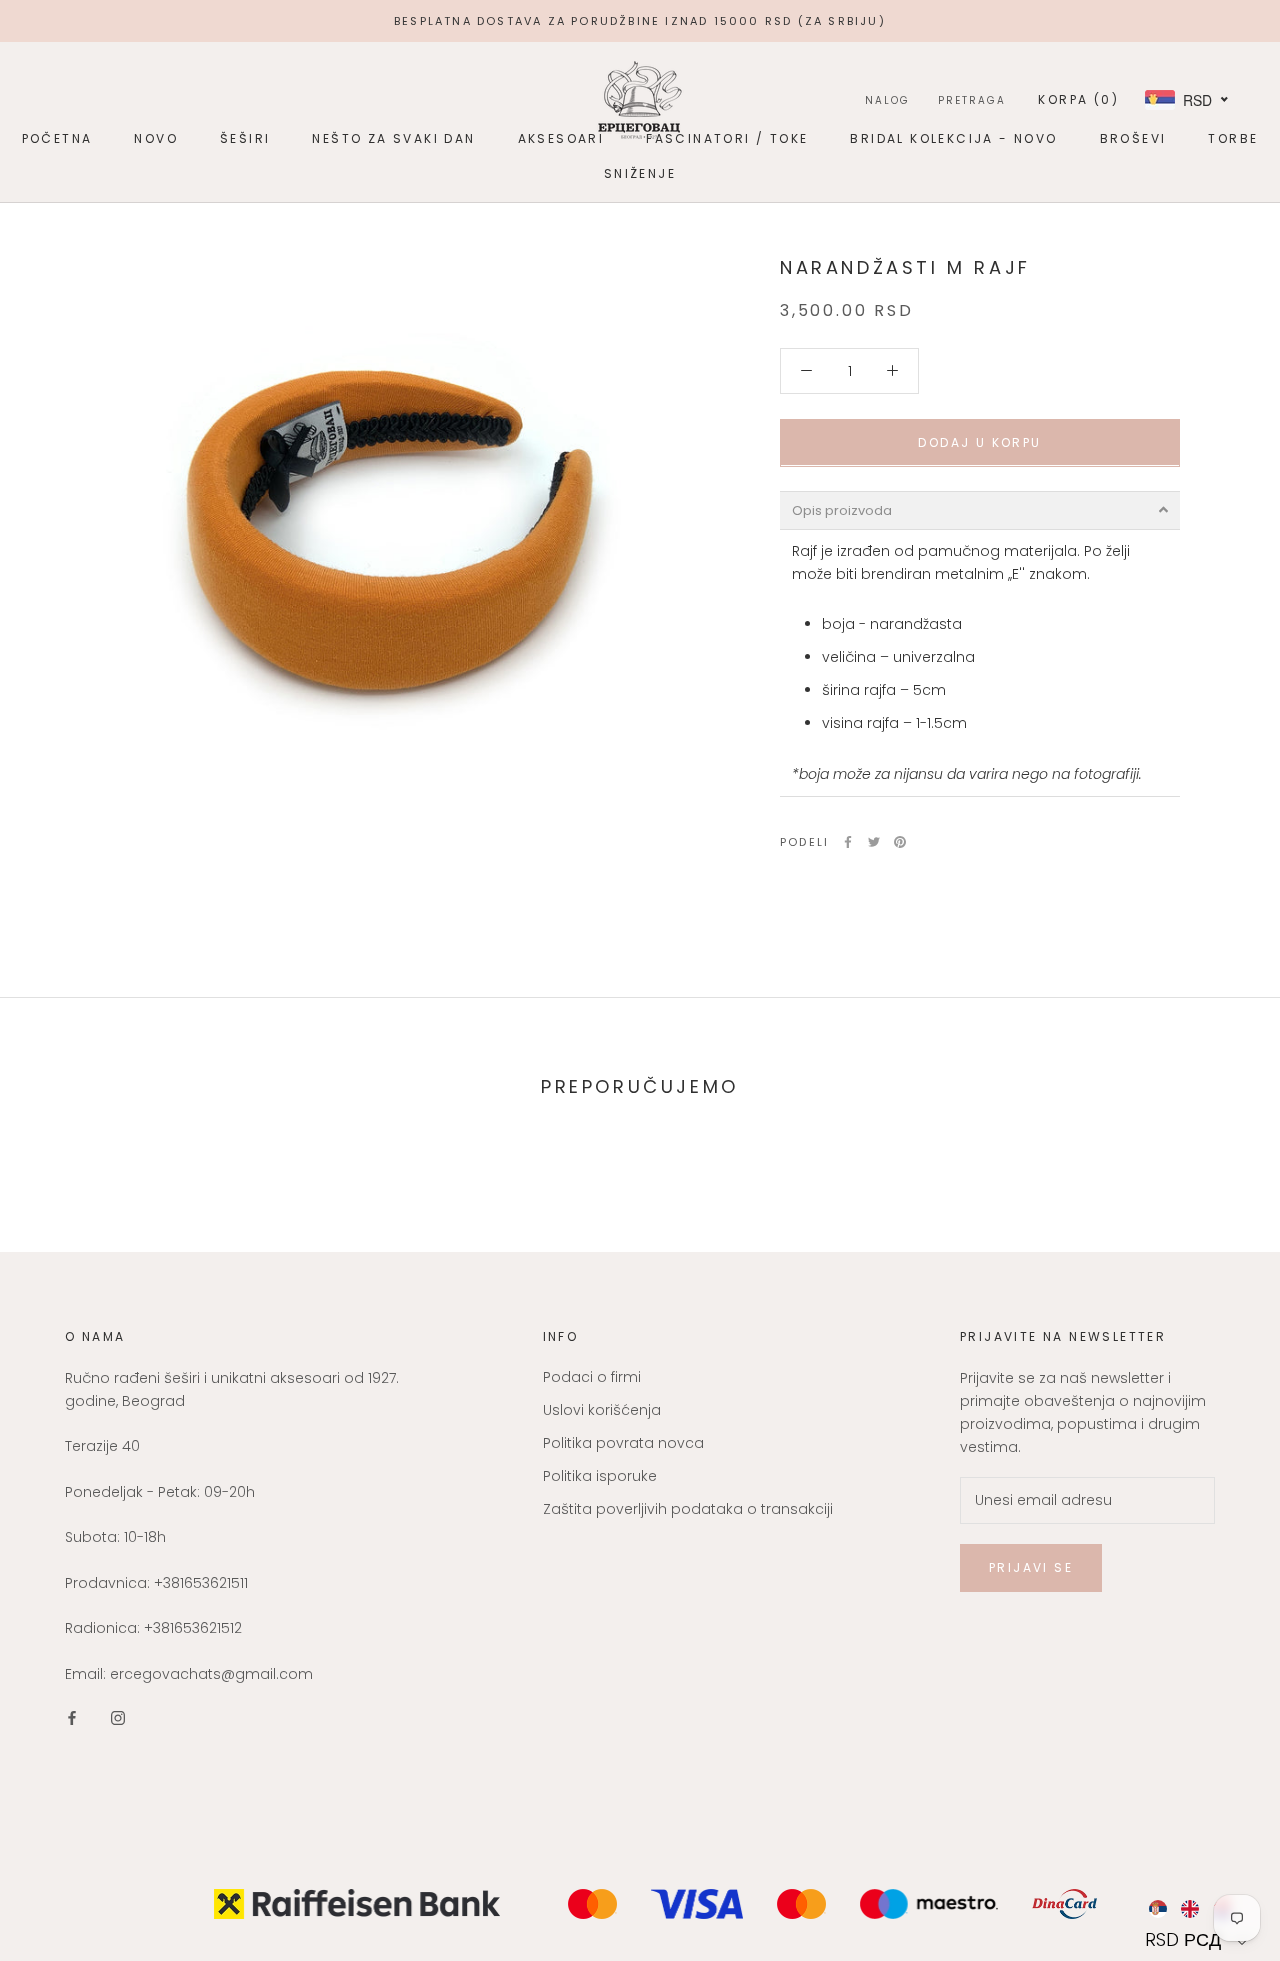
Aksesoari (561, 138)
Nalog (887, 100)
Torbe (1233, 138)
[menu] (1198, 1909)
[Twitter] (874, 842)
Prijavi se (1031, 1567)
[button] (1198, 1939)
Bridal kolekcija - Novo (953, 138)
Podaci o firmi (592, 1377)
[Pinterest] (900, 842)
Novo (156, 138)
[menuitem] (1157, 1909)
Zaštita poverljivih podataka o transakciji (688, 1509)
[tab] (980, 509)
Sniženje (640, 173)
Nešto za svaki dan (393, 138)
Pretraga (972, 100)
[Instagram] (118, 1717)
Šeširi (245, 138)
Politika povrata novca (623, 1443)
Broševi (1133, 138)
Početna (57, 138)
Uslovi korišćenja (602, 1410)
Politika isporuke (600, 1476)
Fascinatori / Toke (727, 138)
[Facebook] (848, 842)
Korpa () (1078, 99)
